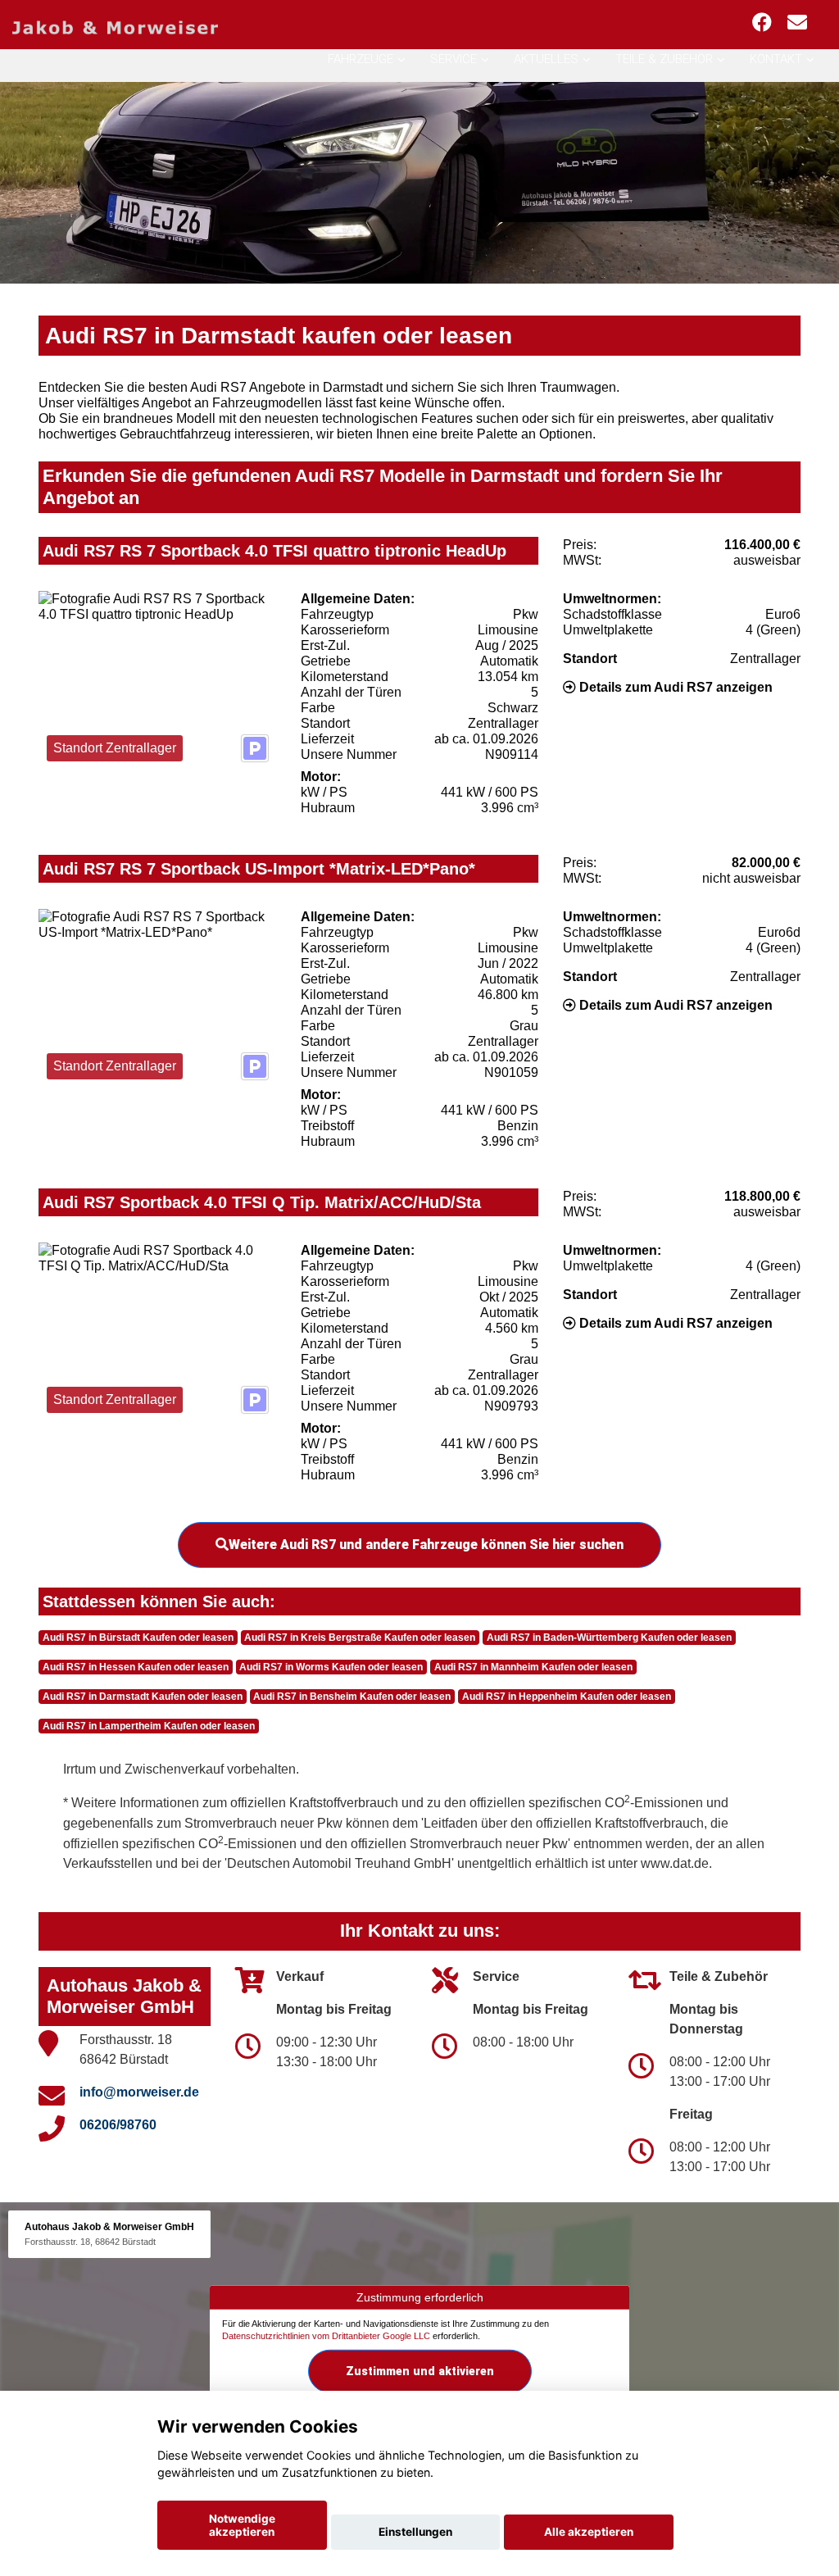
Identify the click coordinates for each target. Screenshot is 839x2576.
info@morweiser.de (139, 2092)
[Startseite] (115, 27)
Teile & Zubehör (664, 59)
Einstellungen (415, 2532)
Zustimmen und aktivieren (420, 2371)
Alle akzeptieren (589, 2532)
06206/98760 (118, 2125)
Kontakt (776, 59)
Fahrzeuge (361, 59)
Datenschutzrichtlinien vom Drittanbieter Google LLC (326, 2336)
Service (454, 59)
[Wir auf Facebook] (762, 23)
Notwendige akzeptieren (242, 2525)
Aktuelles (546, 59)
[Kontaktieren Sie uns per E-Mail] (797, 23)
